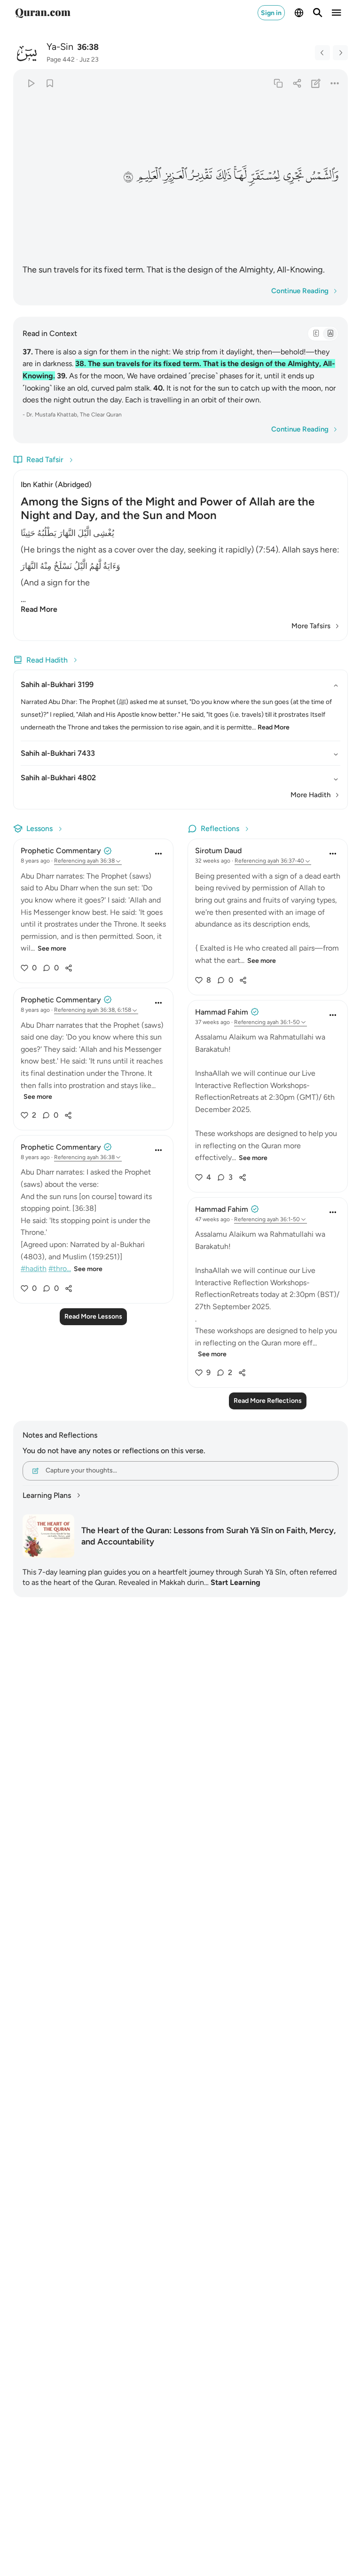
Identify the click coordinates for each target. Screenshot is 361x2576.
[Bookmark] (50, 83)
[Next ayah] (340, 53)
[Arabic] (316, 334)
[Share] (297, 83)
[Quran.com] (43, 13)
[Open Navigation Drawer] (337, 13)
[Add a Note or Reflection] (316, 83)
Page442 (61, 60)
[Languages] (299, 13)
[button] (322, 176)
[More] (335, 83)
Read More (39, 609)
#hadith (34, 1268)
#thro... (60, 1268)
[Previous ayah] (322, 53)
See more (52, 948)
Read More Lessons (93, 1316)
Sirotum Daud (218, 851)
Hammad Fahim (222, 1012)
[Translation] (330, 334)
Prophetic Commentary (61, 851)
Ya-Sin (60, 47)
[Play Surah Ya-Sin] (31, 83)
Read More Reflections (268, 1401)
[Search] (318, 13)
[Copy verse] (278, 83)
